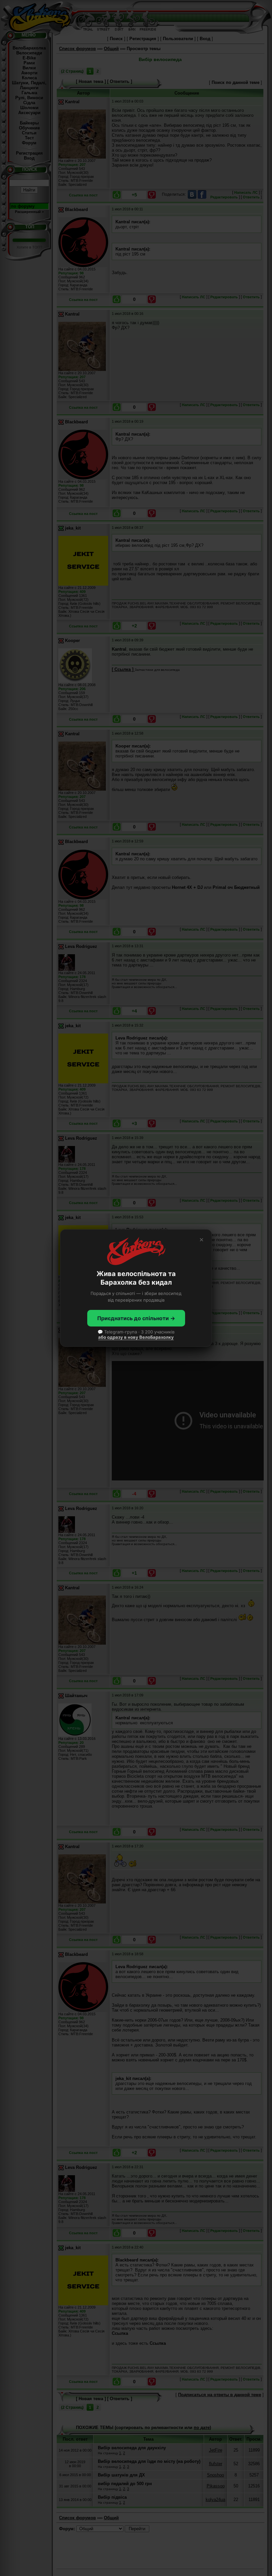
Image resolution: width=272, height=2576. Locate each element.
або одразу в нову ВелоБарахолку (136, 1337)
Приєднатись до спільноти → (136, 1318)
